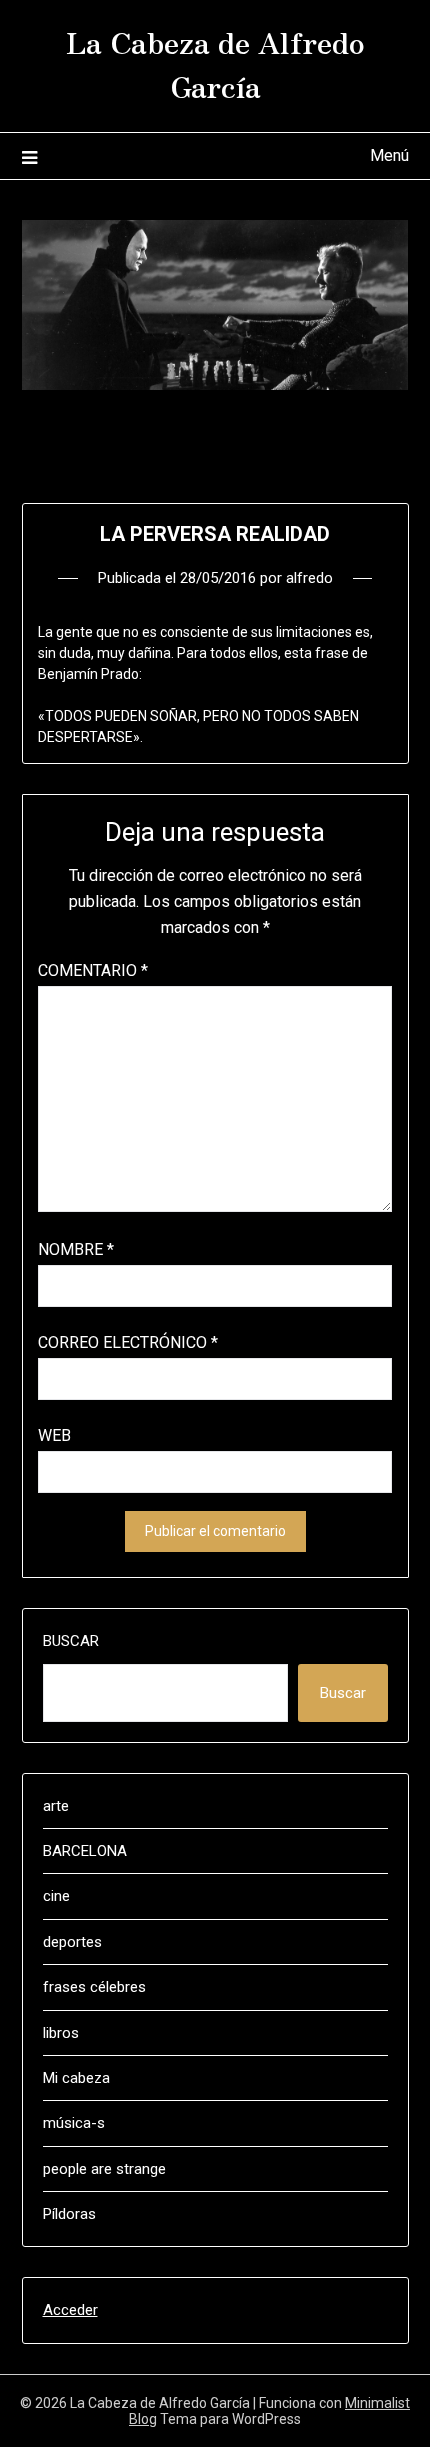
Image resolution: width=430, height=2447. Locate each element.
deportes (72, 1942)
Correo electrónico (128, 1342)
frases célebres (94, 1987)
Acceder (70, 2310)
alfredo (309, 578)
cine (56, 1896)
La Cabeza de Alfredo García (215, 63)
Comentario (93, 970)
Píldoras (69, 2214)
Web (54, 1435)
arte (56, 1806)
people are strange (104, 2169)
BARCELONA (85, 1851)
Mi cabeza (76, 2078)
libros (61, 2033)
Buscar (71, 1641)
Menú (389, 155)
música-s (74, 2123)
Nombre (76, 1249)
